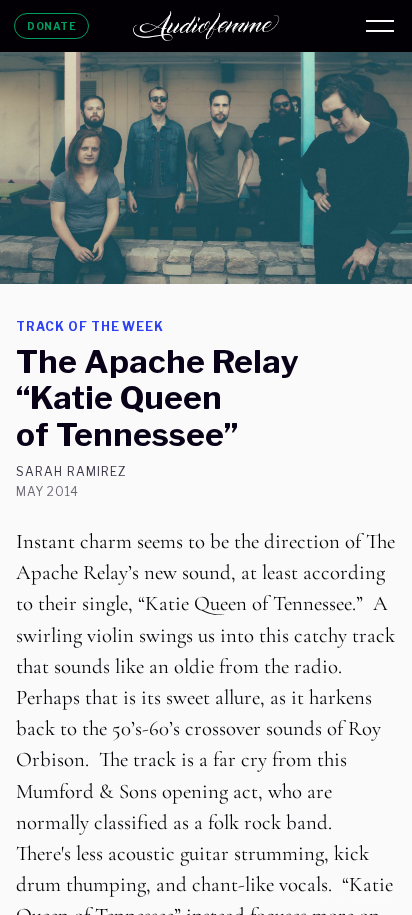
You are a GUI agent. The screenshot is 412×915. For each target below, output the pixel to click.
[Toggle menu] (380, 26)
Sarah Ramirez (71, 472)
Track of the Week (90, 326)
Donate (51, 26)
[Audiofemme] (206, 26)
